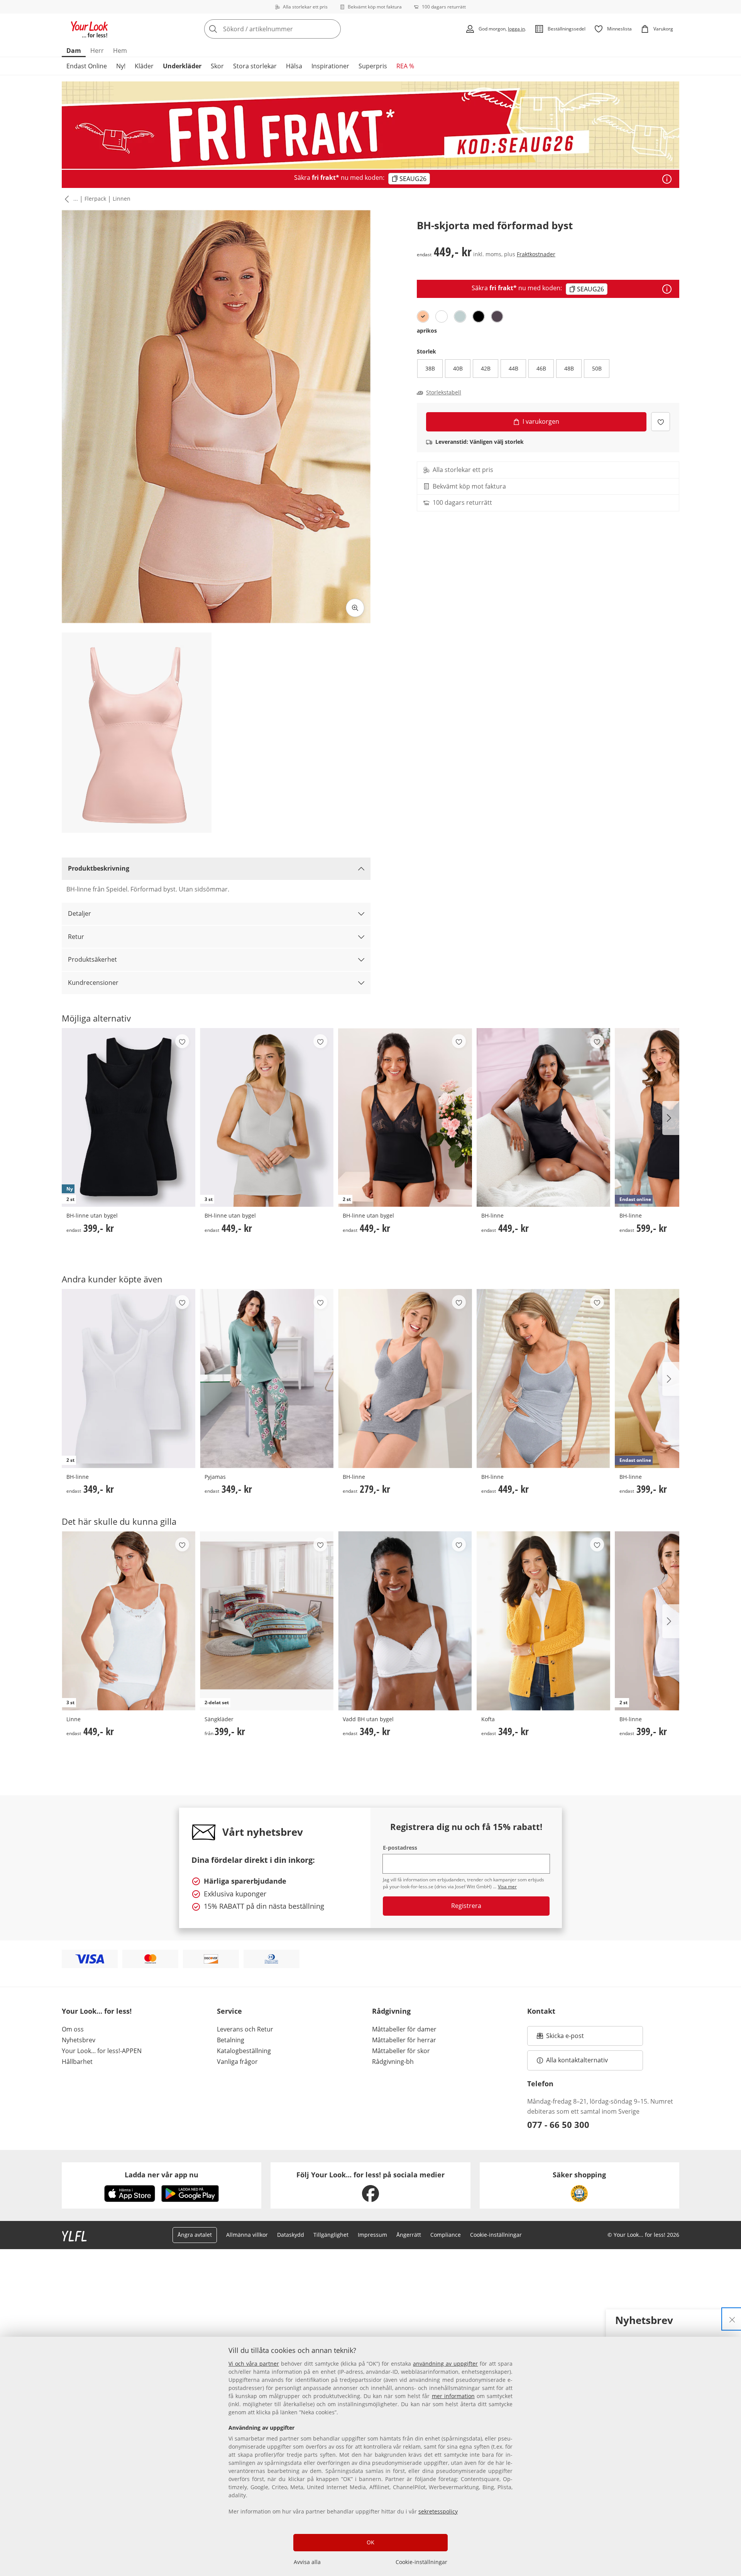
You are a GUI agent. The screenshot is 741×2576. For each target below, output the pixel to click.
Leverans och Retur (245, 2029)
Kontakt (541, 2011)
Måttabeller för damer (404, 2029)
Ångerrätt (409, 2235)
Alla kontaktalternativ (577, 2060)
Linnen (122, 199)
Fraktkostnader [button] (536, 254)
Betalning (231, 2040)
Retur (76, 937)
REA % (405, 66)
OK (370, 2542)
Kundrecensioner (93, 983)
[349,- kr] (267, 1378)
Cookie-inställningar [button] (496, 2235)
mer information (453, 2396)
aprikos (427, 331)
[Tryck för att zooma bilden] (355, 608)
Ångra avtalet (195, 2235)
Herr (97, 51)
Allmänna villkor (247, 2235)
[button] (65, 199)
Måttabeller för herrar (404, 2040)
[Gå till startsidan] (90, 29)
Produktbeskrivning (99, 868)
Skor (217, 66)
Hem (120, 51)
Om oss (73, 2029)
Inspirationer (330, 66)
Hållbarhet (77, 2062)
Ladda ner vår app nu (162, 2175)
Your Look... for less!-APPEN (102, 2051)
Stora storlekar (255, 66)
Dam (74, 51)
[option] (423, 316)
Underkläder (182, 66)
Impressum (372, 2235)
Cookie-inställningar (421, 2562)
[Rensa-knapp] (333, 29)
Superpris (373, 66)
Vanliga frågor (237, 2062)
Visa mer (507, 1887)
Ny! (121, 66)
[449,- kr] (543, 1117)
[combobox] (289, 29)
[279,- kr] (405, 1378)
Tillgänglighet (331, 2235)
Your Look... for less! (97, 2011)
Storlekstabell (444, 392)
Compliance (446, 2235)
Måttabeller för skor (401, 2051)
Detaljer (80, 913)
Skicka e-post (566, 2038)
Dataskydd (291, 2235)
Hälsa (294, 66)
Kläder (144, 66)
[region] (370, 2456)
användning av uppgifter (445, 2364)
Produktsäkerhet (92, 959)
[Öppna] (667, 179)
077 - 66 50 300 (558, 2124)
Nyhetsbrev (79, 2040)
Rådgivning (391, 2011)
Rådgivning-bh (393, 2062)
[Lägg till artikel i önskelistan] (661, 422)
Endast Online (87, 66)
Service (229, 2011)
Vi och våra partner (254, 2364)
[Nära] (732, 2319)
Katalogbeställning (244, 2051)
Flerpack (95, 199)
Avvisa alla (307, 2562)
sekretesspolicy (438, 2511)
